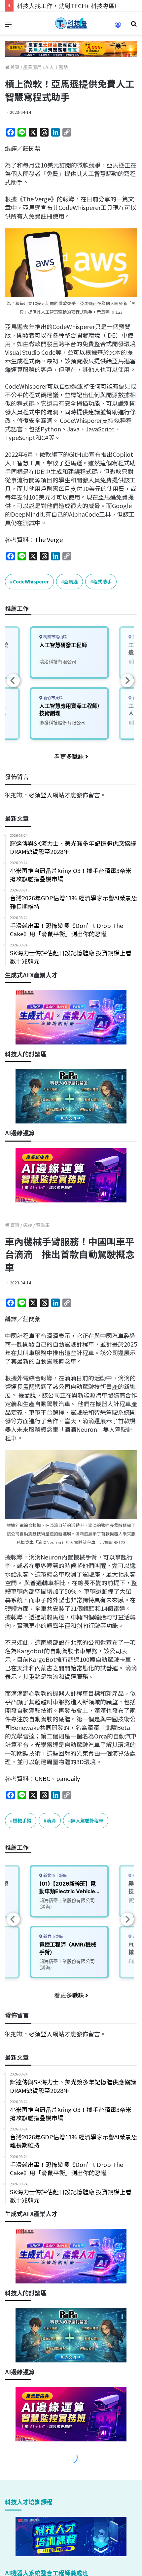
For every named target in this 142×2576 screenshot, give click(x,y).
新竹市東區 (53, 698)
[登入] (118, 27)
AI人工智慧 (57, 67)
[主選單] (8, 26)
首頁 (14, 67)
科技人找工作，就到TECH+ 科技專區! (67, 6)
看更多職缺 (70, 756)
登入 (47, 795)
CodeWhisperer (31, 581)
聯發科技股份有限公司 (62, 722)
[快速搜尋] (134, 26)
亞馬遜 (71, 581)
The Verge (49, 539)
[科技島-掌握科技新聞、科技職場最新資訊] (71, 23)
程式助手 (102, 581)
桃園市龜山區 (55, 637)
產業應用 (32, 67)
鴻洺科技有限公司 (58, 662)
